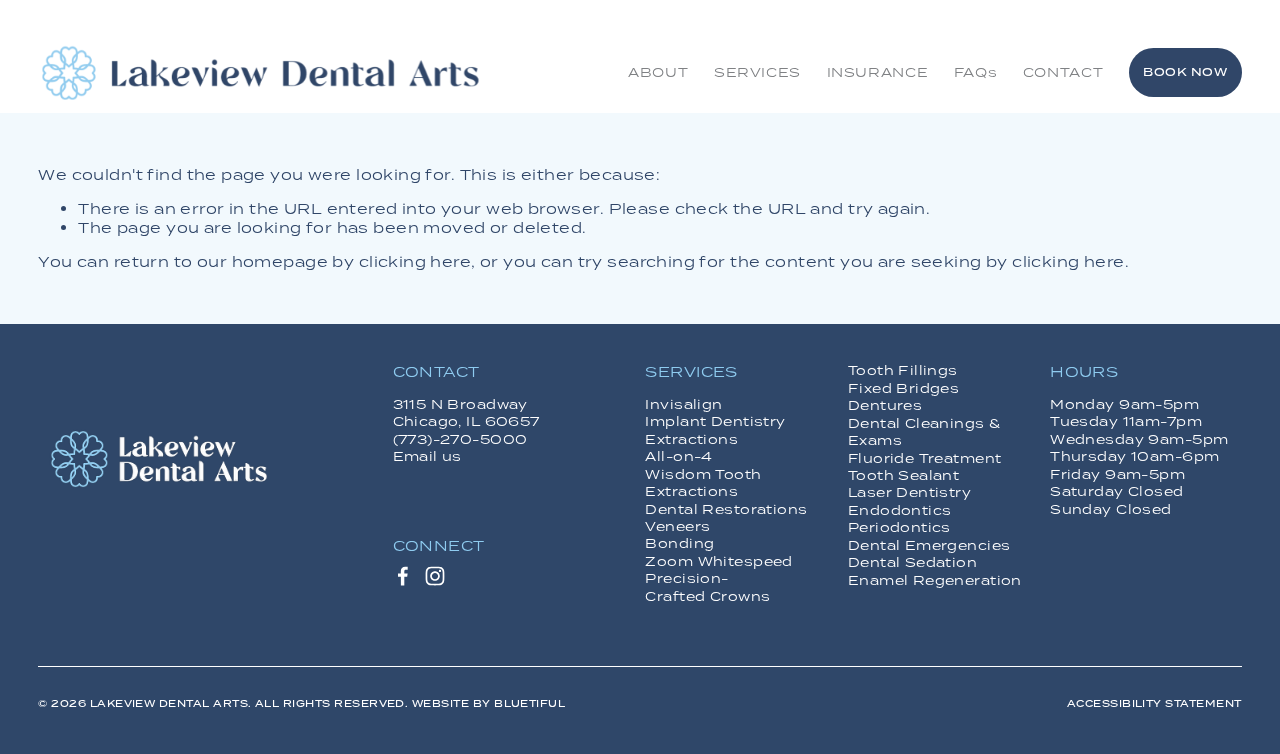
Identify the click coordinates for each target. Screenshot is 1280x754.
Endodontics (900, 510)
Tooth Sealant (903, 475)
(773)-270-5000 (460, 439)
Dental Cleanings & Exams (924, 432)
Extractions (691, 439)
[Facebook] (403, 576)
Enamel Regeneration (935, 580)
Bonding (679, 543)
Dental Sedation (912, 562)
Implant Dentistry (715, 421)
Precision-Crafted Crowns (707, 587)
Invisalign (683, 404)
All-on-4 (678, 456)
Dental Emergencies (929, 545)
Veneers (677, 526)
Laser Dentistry (909, 492)
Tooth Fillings (903, 370)
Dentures (885, 405)
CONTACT (1063, 72)
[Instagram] (435, 576)
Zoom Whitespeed (718, 561)
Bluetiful (529, 703)
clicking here (415, 261)
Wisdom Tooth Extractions (703, 483)
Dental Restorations (726, 509)
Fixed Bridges (903, 388)
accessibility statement (1154, 703)
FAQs (976, 72)
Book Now (1185, 72)
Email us (427, 456)
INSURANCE (878, 72)
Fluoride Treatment (925, 458)
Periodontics (899, 527)
